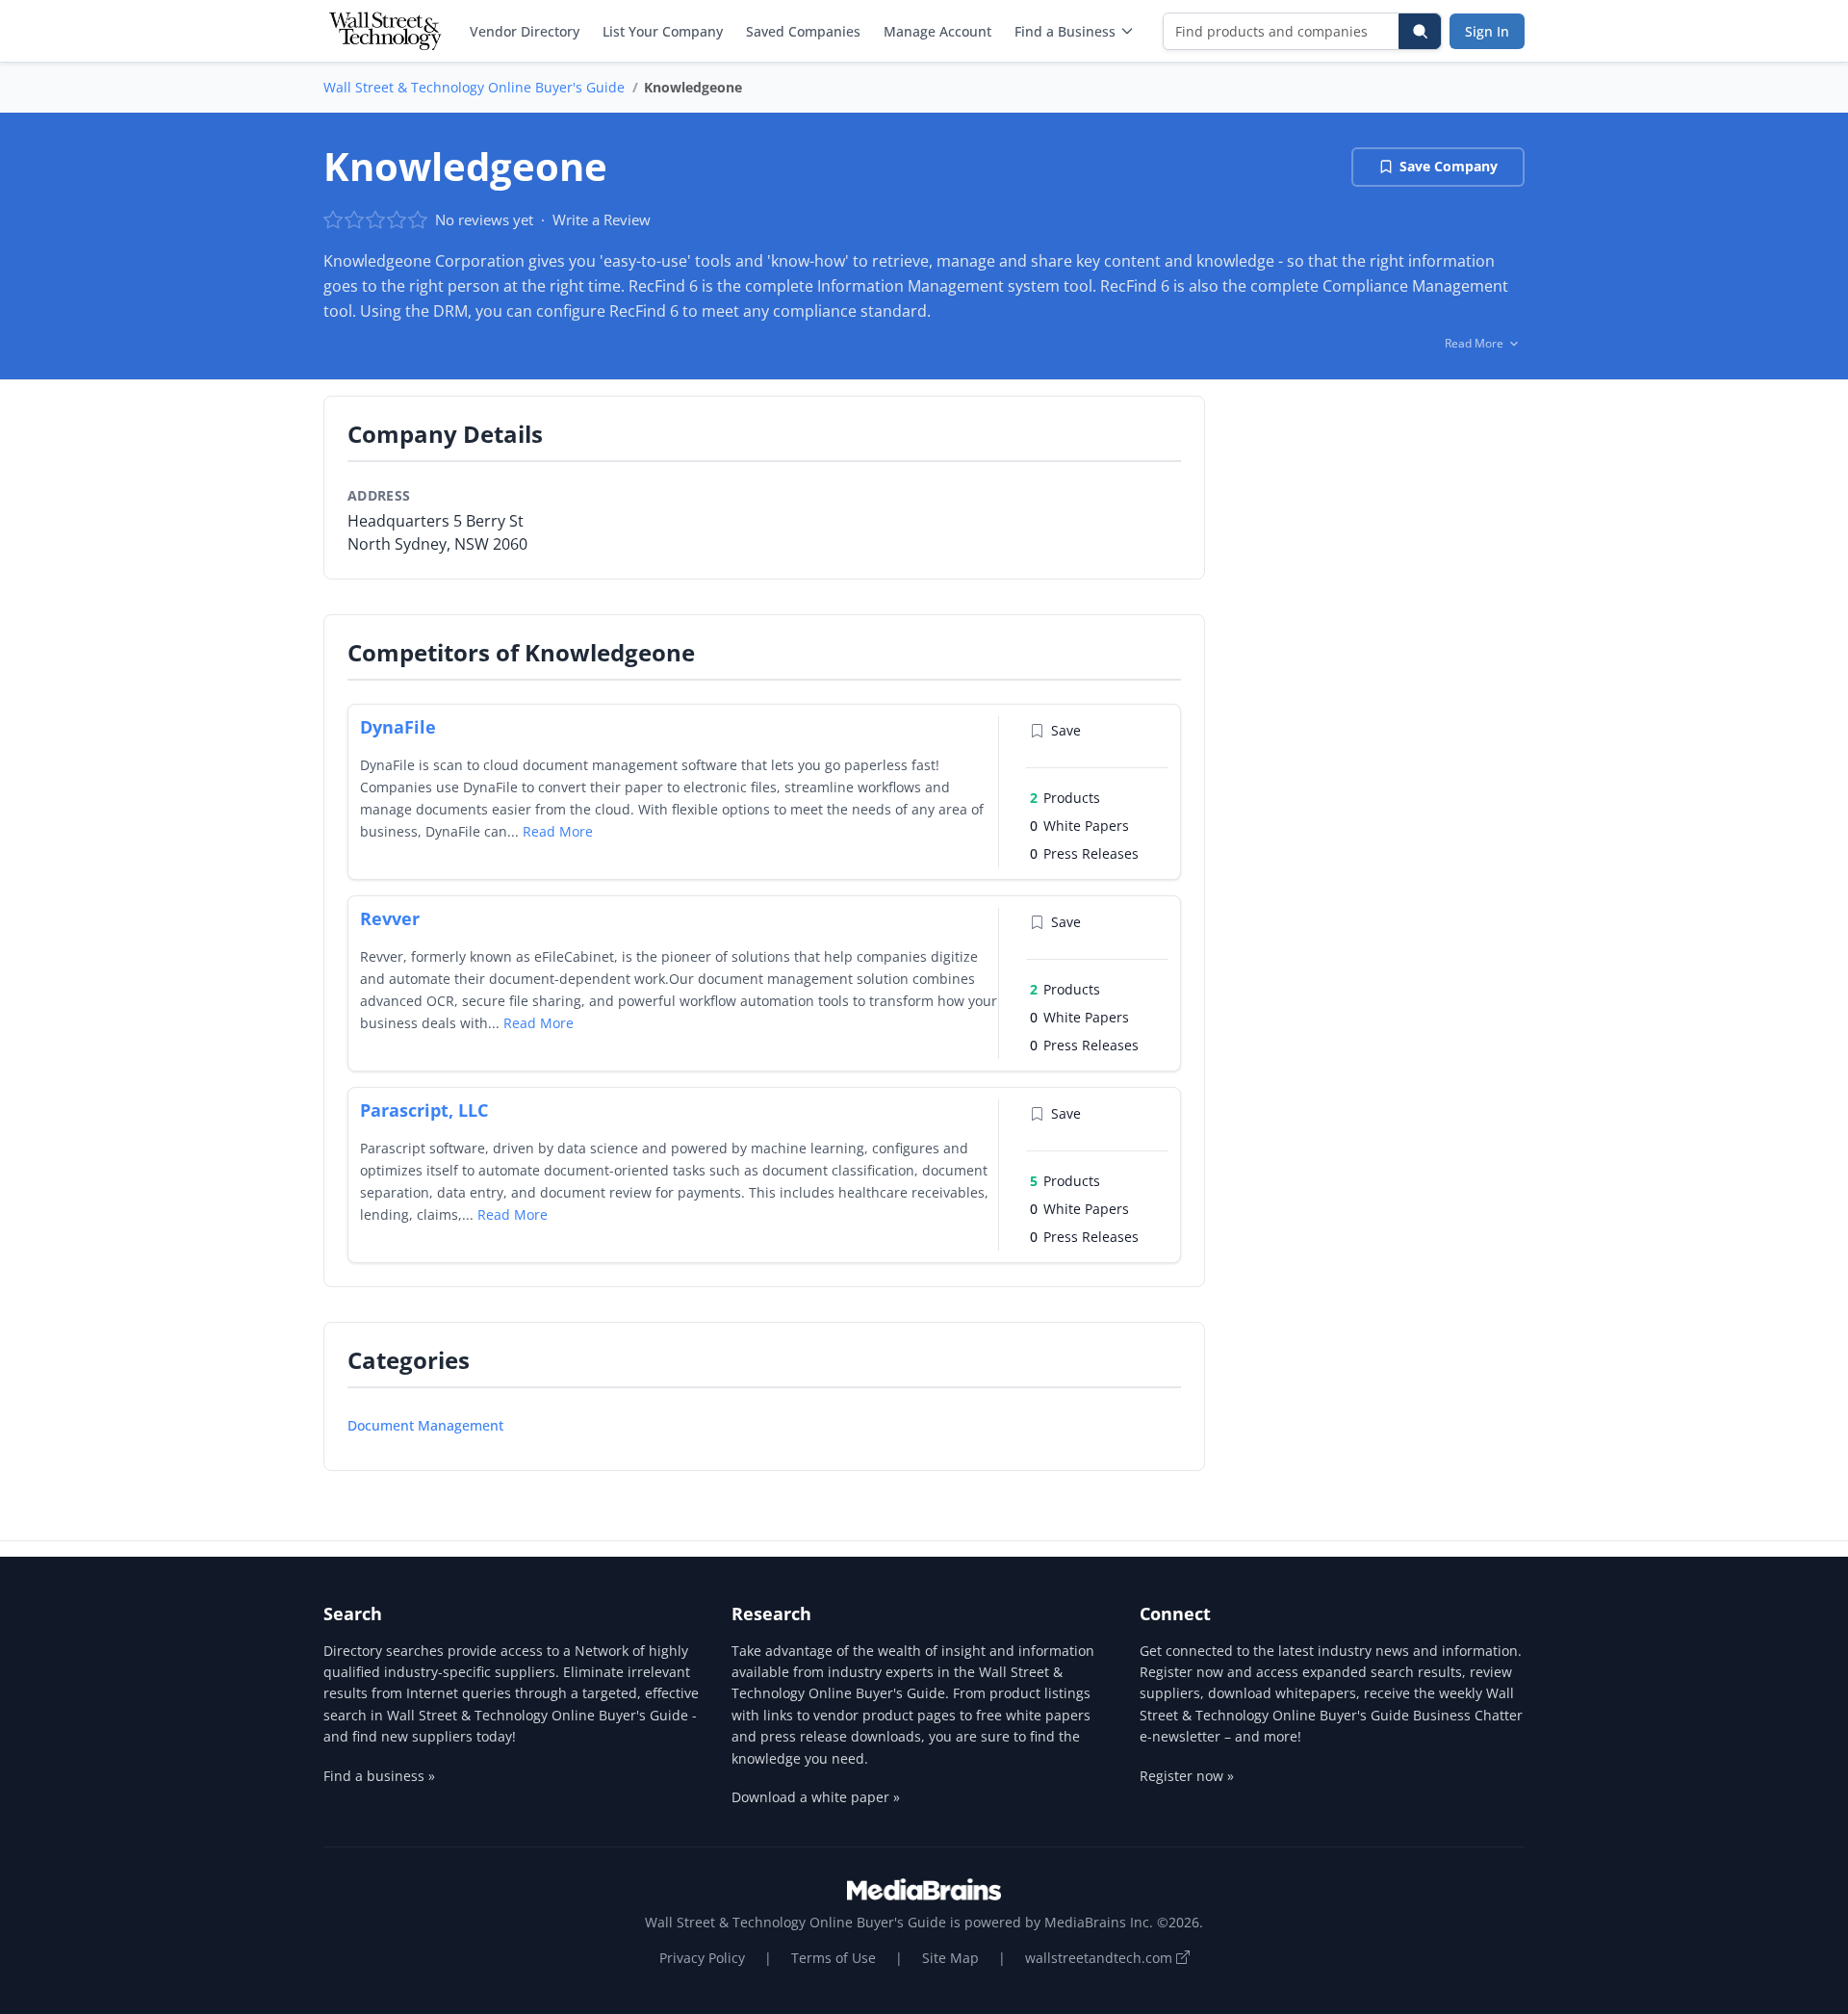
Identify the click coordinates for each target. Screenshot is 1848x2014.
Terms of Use (834, 1958)
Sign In (1487, 31)
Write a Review (602, 219)
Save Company (1449, 166)
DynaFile (398, 727)
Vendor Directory (525, 31)
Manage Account (937, 31)
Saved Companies (803, 31)
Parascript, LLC (424, 1110)
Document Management (425, 1425)
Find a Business (1065, 31)
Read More (558, 831)
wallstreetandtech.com (1101, 1958)
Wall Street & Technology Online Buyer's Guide (474, 87)
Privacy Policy (702, 1958)
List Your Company (663, 31)
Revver (390, 918)
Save (1066, 730)
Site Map (950, 1958)
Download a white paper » (816, 1797)
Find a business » (379, 1776)
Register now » (1187, 1776)
